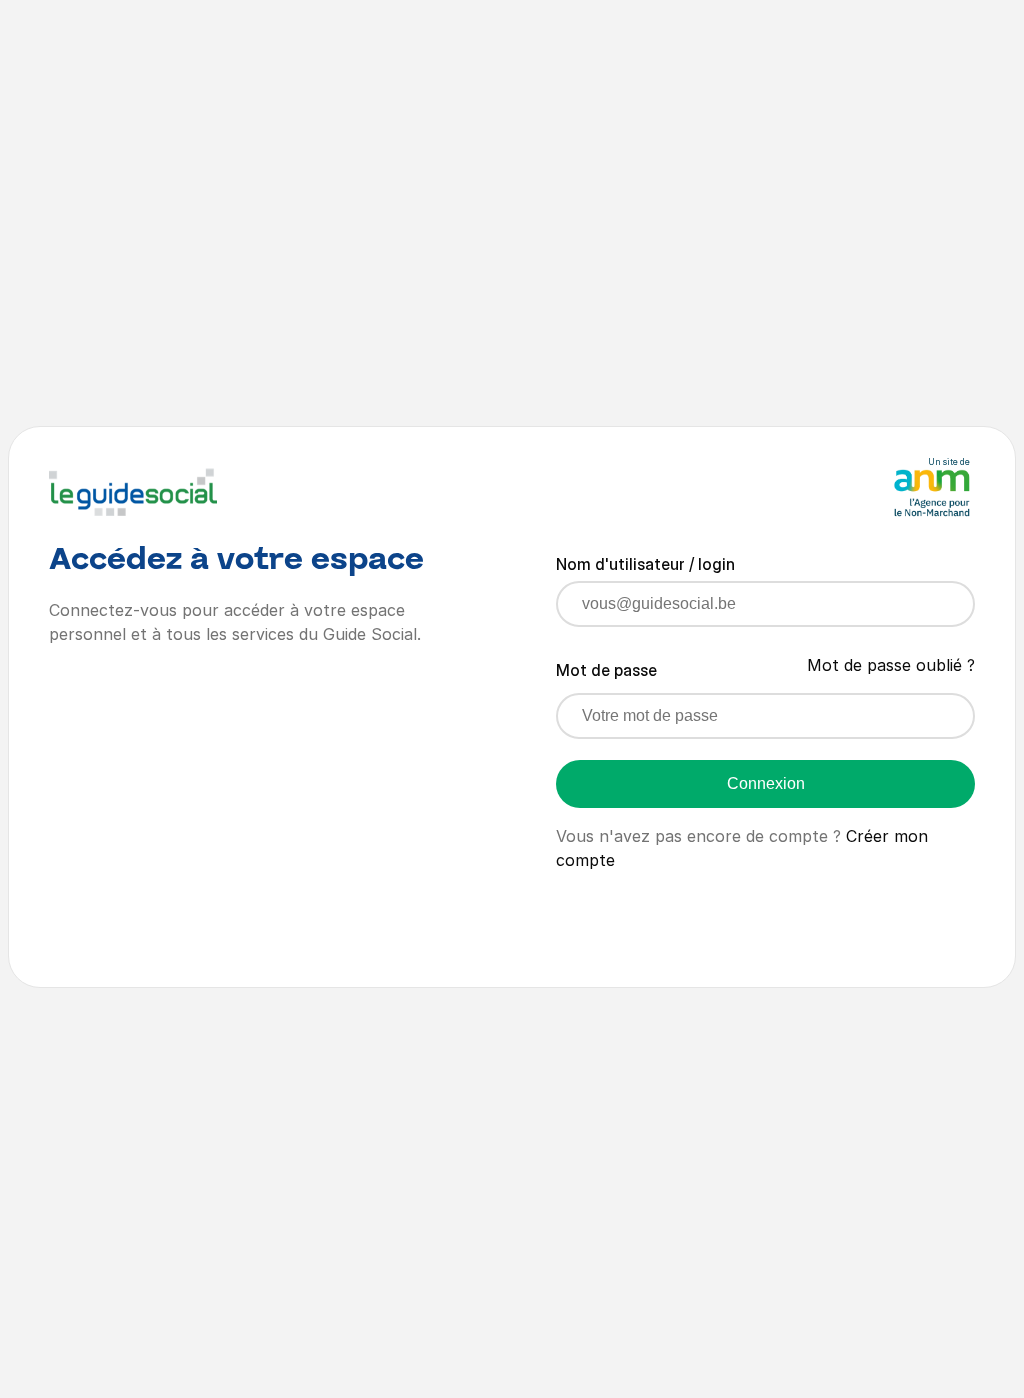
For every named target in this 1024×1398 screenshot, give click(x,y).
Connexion (766, 783)
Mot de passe (606, 670)
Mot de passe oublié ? (891, 665)
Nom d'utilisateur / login (645, 564)
